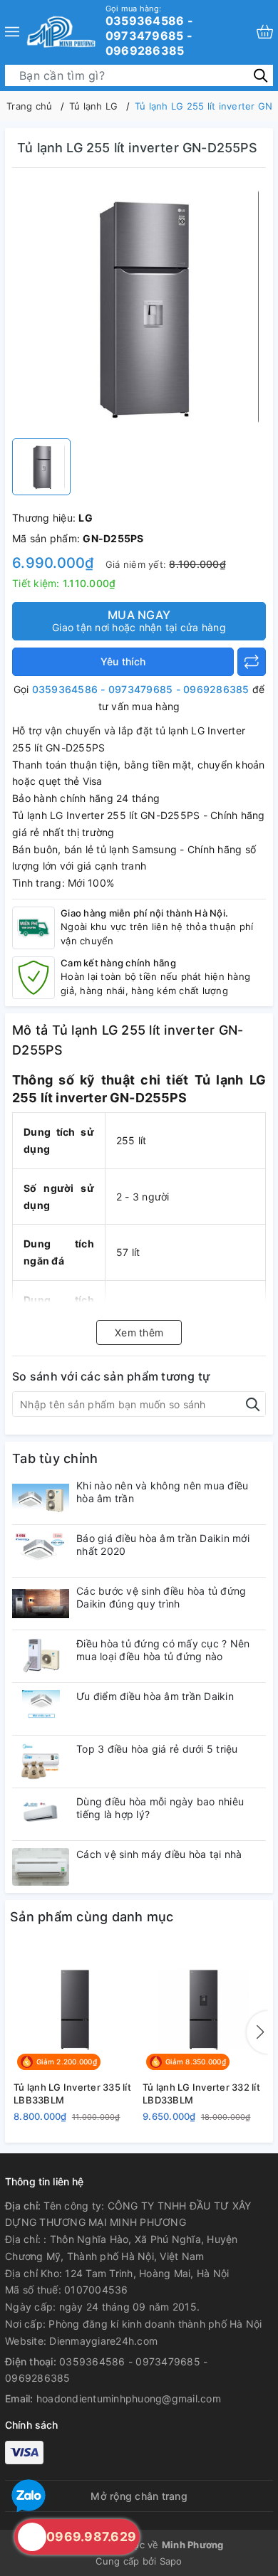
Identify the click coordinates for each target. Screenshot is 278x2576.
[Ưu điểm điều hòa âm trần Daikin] (41, 1709)
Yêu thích (123, 661)
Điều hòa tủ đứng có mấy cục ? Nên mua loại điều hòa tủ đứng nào (163, 1650)
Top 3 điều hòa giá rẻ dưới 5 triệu (157, 1749)
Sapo (171, 2561)
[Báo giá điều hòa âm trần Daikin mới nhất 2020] (41, 1551)
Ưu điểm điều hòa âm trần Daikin (155, 1696)
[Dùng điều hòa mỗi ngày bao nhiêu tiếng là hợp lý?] (41, 1814)
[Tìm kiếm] (261, 74)
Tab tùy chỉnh (55, 1458)
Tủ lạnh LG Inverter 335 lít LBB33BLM (72, 2094)
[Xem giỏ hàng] (265, 32)
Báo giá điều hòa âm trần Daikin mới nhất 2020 (163, 1545)
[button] (257, 2032)
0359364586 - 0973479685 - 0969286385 (149, 31)
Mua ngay (139, 621)
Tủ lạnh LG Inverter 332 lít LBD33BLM (201, 2094)
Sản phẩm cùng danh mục (92, 1917)
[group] (139, 307)
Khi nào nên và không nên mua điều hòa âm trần (162, 1492)
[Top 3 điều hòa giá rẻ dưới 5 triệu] (41, 1762)
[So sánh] (252, 662)
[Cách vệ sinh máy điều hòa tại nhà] (41, 1867)
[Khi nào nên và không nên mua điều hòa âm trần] (41, 1498)
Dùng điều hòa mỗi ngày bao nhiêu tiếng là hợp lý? (160, 1808)
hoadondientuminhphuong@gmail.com (129, 2398)
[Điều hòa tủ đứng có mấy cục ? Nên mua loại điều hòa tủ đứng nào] (41, 1656)
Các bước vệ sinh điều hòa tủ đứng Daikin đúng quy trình (161, 1597)
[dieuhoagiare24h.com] (61, 32)
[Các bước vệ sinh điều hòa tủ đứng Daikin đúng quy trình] (41, 1604)
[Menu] (12, 32)
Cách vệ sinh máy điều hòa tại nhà (159, 1854)
